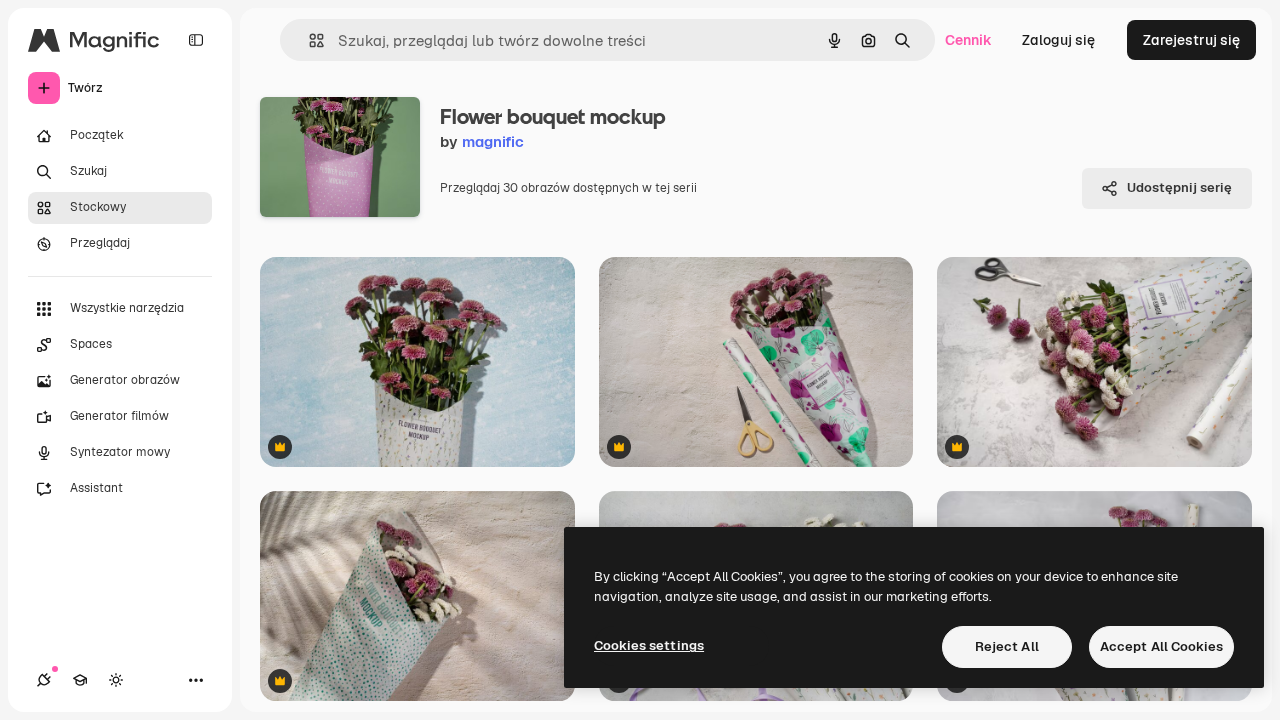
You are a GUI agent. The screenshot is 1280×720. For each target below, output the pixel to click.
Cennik (968, 40)
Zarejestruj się (1191, 40)
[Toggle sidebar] (196, 40)
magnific (493, 141)
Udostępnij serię (1179, 187)
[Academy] (80, 680)
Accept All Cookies (1161, 646)
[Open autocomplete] (308, 40)
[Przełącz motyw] (116, 680)
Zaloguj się (1058, 40)
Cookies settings (649, 645)
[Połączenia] (44, 680)
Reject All (1007, 646)
